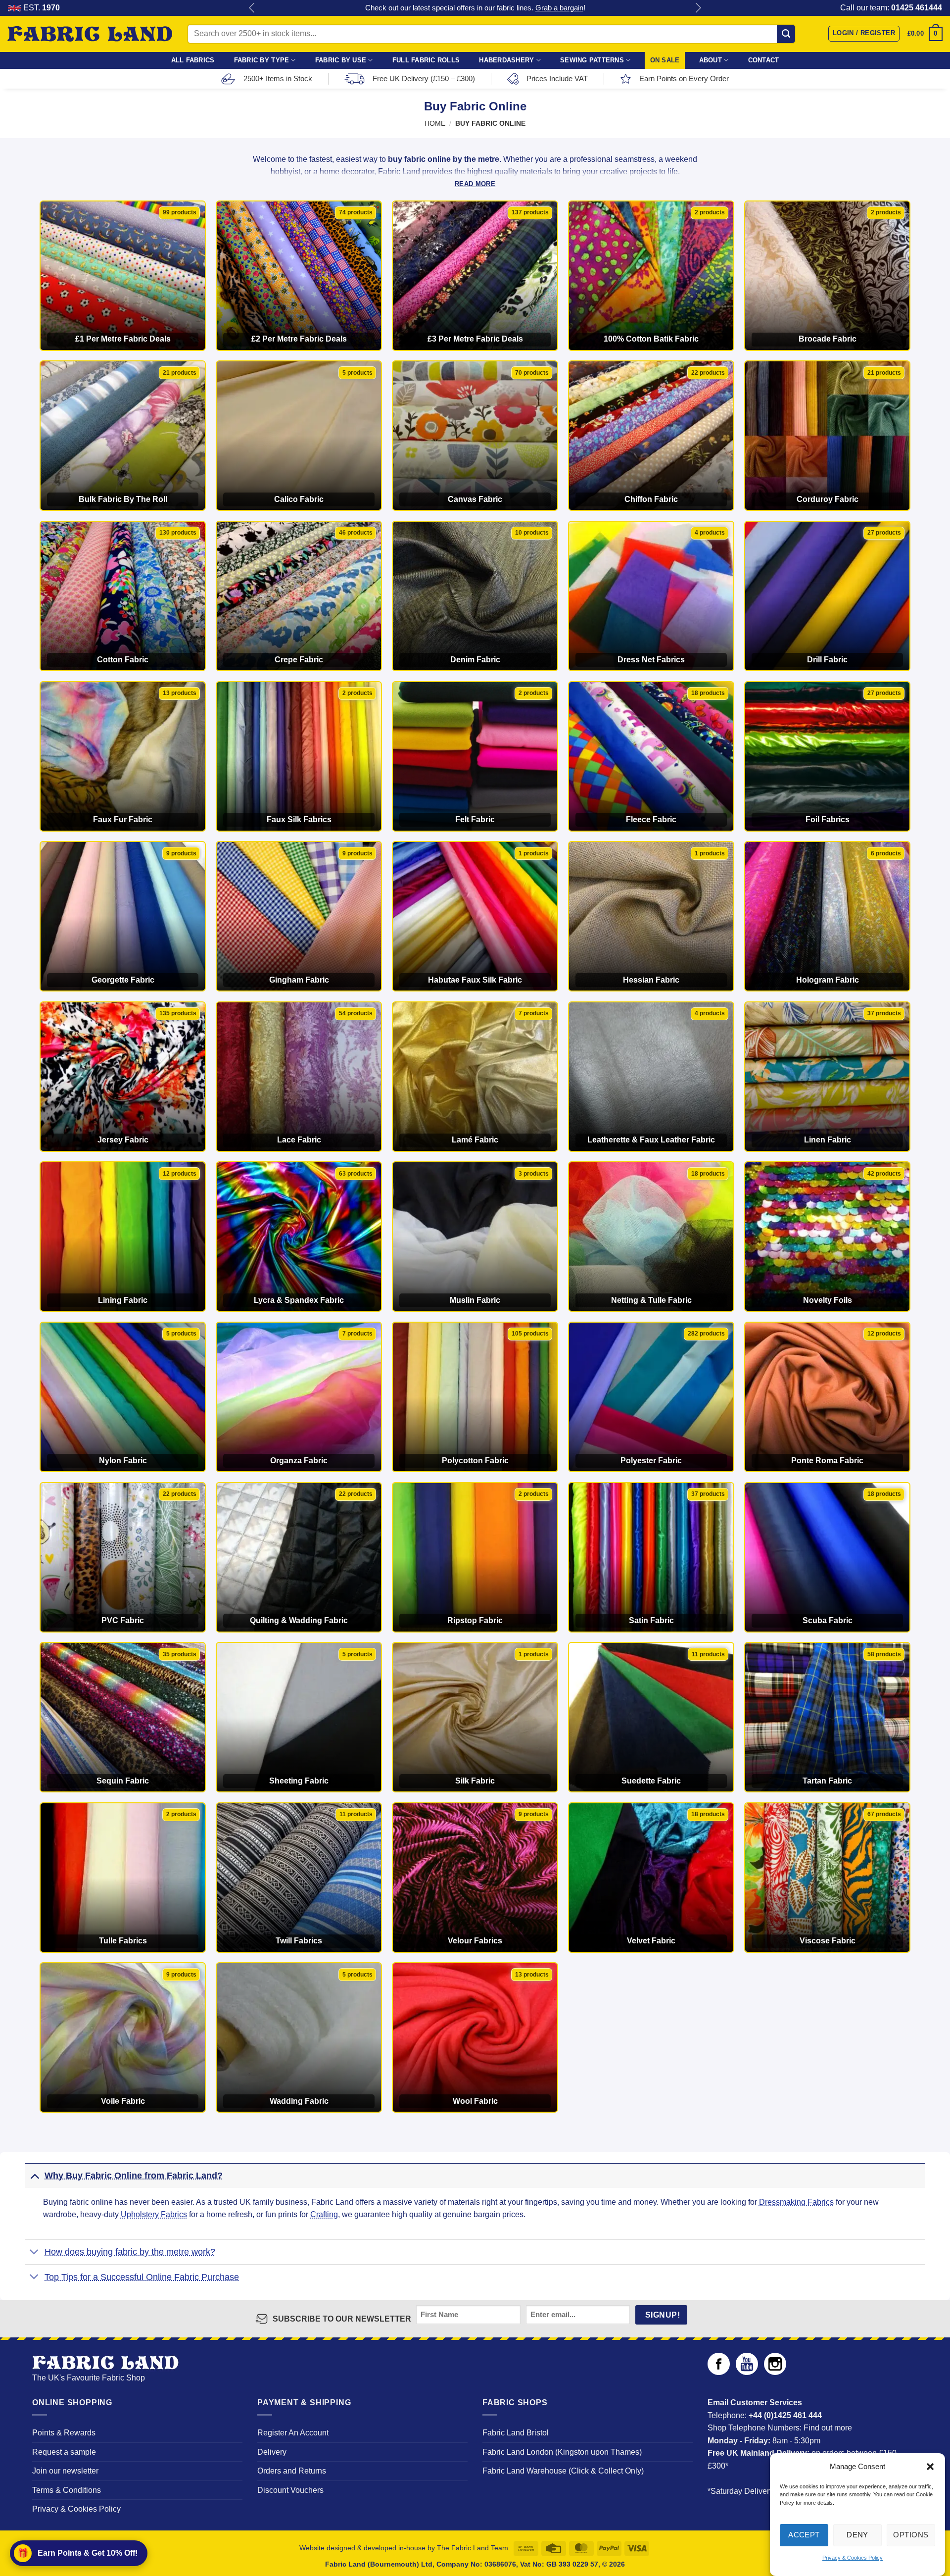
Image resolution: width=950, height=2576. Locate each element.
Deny (857, 2535)
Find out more (828, 2428)
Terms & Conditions (67, 2490)
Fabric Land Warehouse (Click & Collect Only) (563, 2471)
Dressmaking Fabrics (796, 2202)
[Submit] (786, 34)
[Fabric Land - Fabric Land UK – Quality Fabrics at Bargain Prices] (90, 34)
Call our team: (891, 8)
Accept (804, 2535)
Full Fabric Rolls (426, 60)
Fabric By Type (262, 60)
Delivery (272, 2452)
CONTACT (764, 60)
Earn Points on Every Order (684, 78)
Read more (475, 184)
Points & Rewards (64, 2433)
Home (435, 124)
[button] (930, 2467)
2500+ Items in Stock (278, 78)
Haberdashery (506, 60)
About (711, 60)
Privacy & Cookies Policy (853, 2558)
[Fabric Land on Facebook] (719, 2372)
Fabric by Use (341, 60)
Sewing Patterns (592, 60)
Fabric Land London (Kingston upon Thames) (562, 2452)
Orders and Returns (292, 2471)
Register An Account (293, 2433)
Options (911, 2535)
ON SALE (665, 60)
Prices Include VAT (557, 78)
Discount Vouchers (290, 2490)
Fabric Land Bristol (516, 2433)
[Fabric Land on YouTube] (747, 2372)
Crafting (324, 2214)
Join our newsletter (65, 2471)
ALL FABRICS (193, 60)
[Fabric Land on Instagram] (775, 2372)
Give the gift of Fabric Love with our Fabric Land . (475, 8)
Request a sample (64, 2452)
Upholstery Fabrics (154, 2214)
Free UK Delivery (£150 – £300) (424, 78)
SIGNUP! (663, 2315)
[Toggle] (34, 2175)
